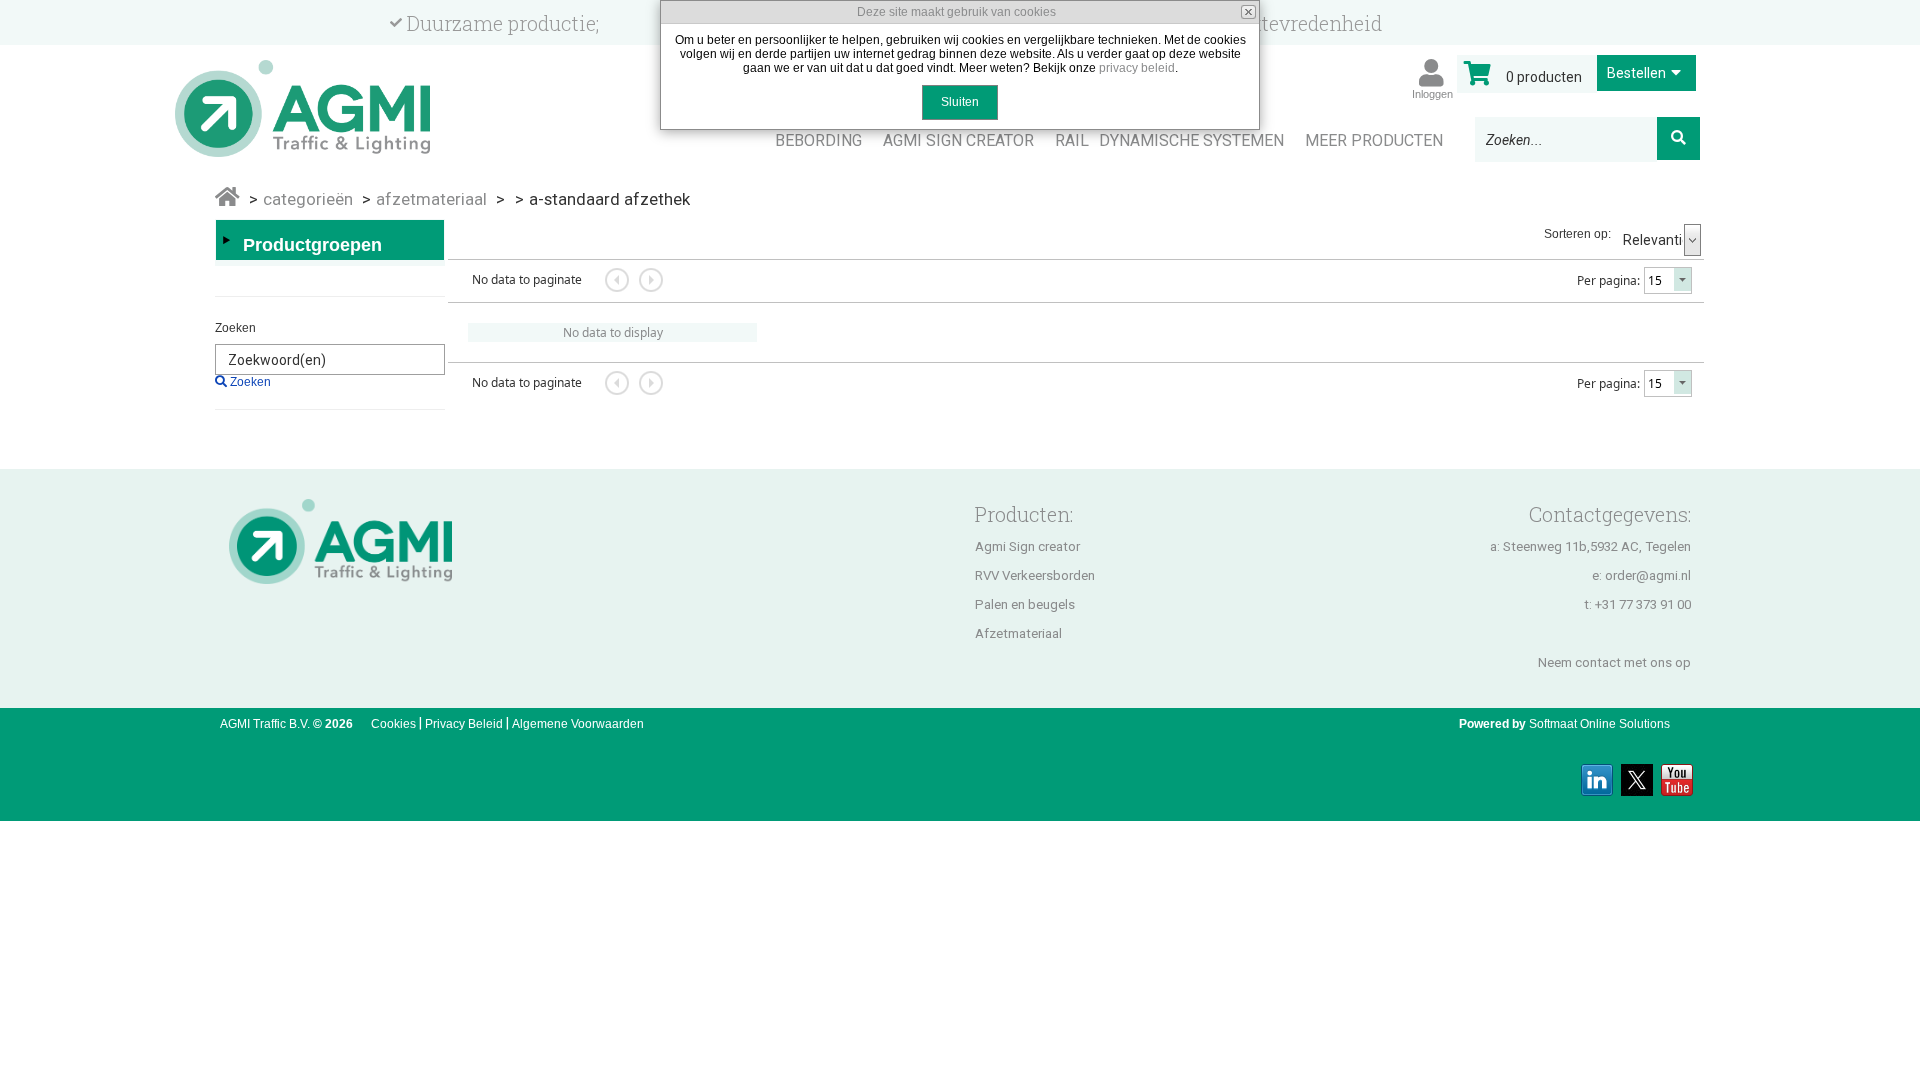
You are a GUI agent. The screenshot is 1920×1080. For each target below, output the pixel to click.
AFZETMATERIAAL (431, 199)
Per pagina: (1608, 280)
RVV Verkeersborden (1035, 575)
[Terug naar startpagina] (327, 100)
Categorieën (308, 199)
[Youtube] (1677, 774)
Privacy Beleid (464, 724)
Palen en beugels (1025, 604)
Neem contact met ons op (1614, 662)
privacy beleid (1137, 68)
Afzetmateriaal (1018, 633)
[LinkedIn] (1597, 774)
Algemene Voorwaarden (578, 724)
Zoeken (235, 328)
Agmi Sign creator (1027, 546)
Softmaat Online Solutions (1599, 724)
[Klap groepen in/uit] (226, 240)
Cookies (393, 724)
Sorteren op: (1577, 234)
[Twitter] (1637, 774)
